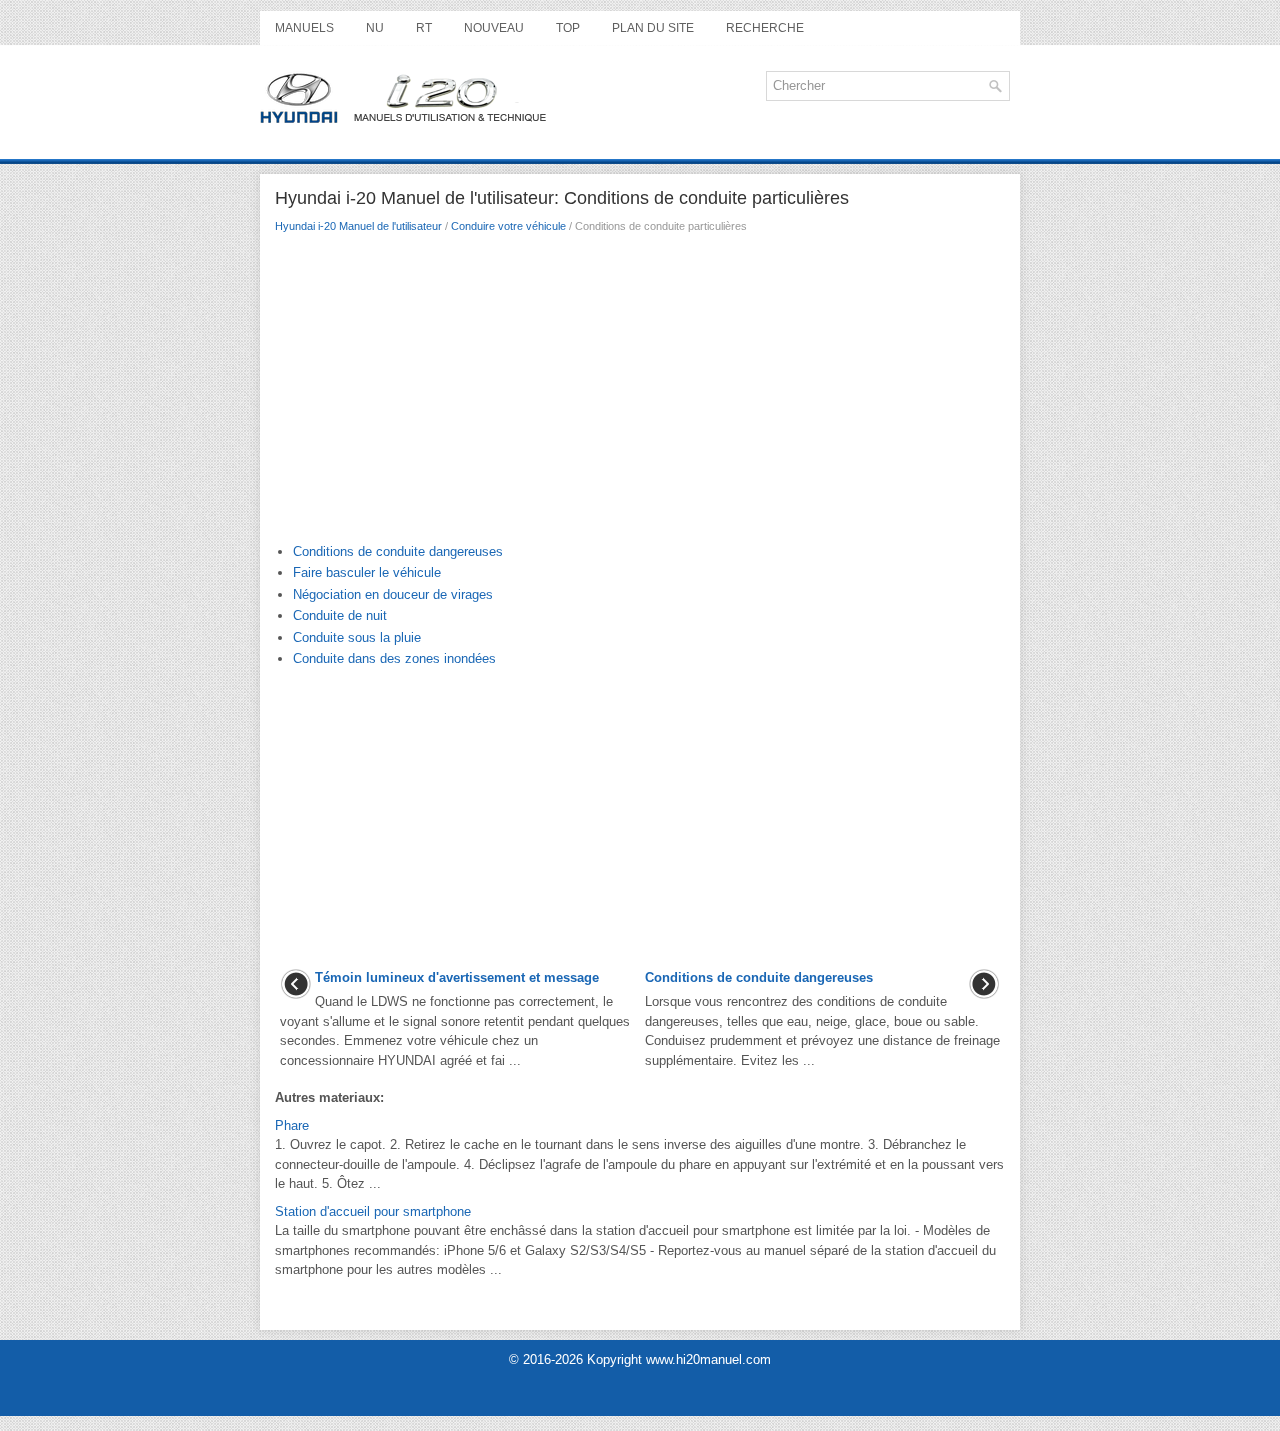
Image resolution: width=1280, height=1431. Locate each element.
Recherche (765, 28)
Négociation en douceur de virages (393, 594)
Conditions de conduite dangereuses (398, 551)
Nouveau (494, 28)
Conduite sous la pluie (357, 637)
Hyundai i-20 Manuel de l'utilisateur (358, 226)
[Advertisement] (640, 393)
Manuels (304, 28)
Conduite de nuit (340, 615)
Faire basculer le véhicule (367, 572)
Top (568, 28)
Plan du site (653, 28)
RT (424, 28)
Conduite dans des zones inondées (394, 658)
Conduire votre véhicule (508, 226)
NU (375, 28)
